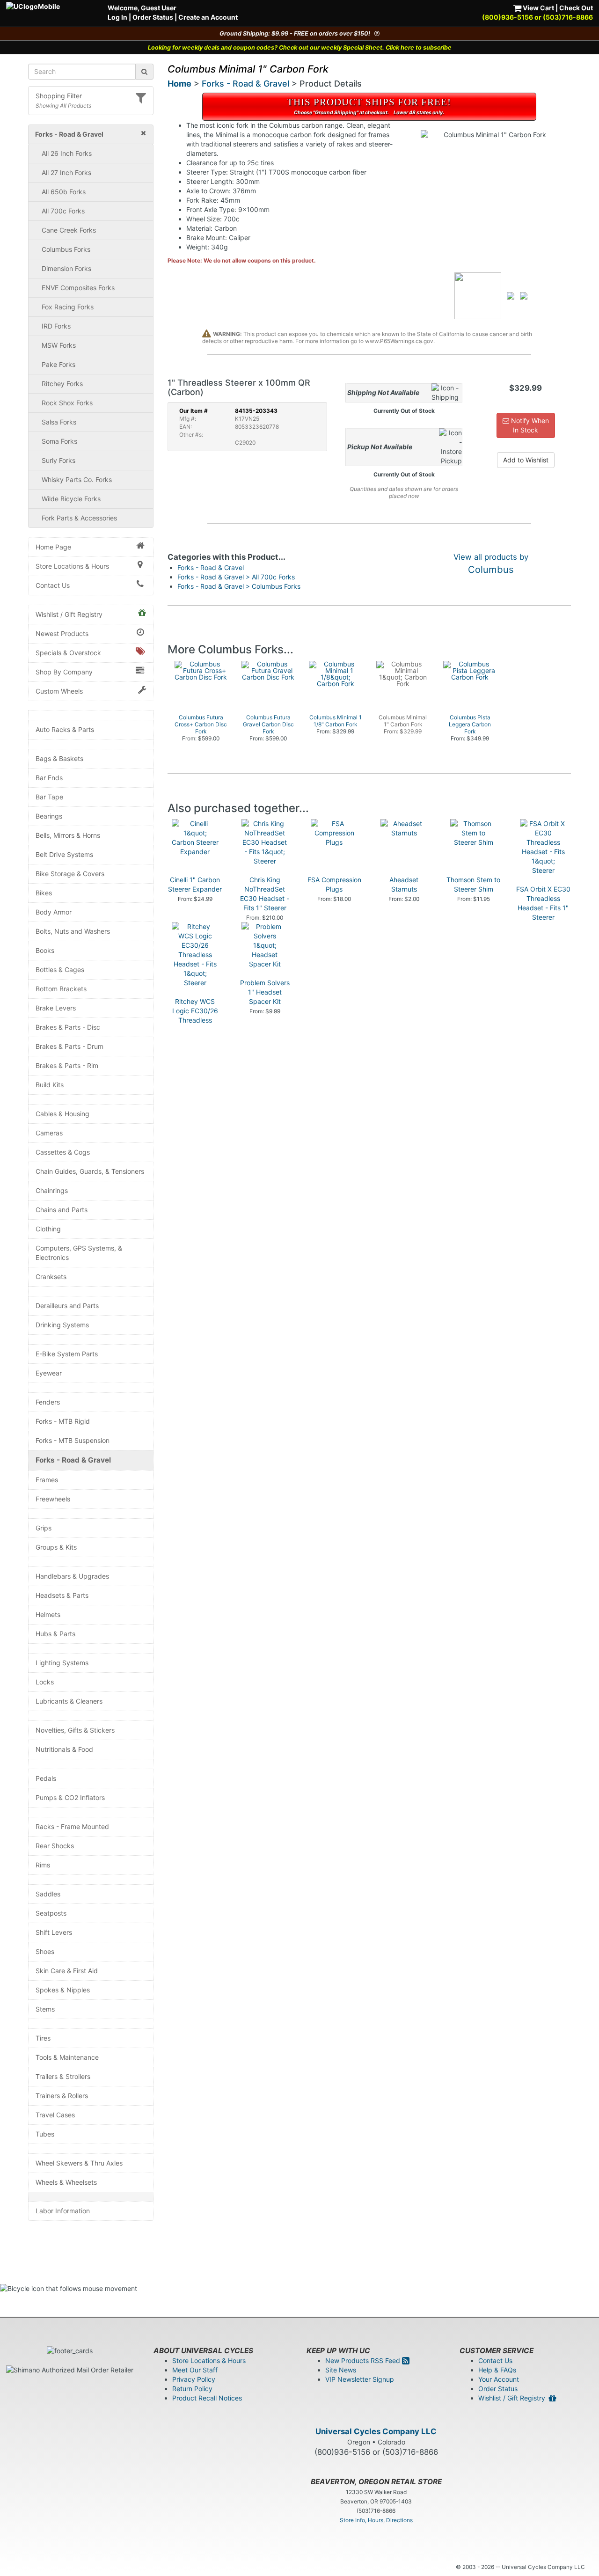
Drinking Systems (62, 1325)
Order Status (153, 17)
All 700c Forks (63, 211)
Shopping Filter (59, 96)
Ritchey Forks (62, 384)
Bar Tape (49, 797)
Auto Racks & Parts (65, 729)
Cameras (49, 1133)
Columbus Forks (66, 249)
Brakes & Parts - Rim (67, 1065)
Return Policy (192, 2389)
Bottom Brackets (61, 989)
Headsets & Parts (62, 1595)
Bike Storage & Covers (70, 874)
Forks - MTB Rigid (63, 1421)
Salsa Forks (59, 422)
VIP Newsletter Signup (360, 2379)
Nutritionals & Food (64, 1749)
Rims (43, 1865)
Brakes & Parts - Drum (69, 1046)
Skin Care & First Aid (67, 1971)
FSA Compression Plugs (334, 884)
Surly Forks (58, 460)
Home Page (53, 547)
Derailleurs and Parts (67, 1306)
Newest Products (62, 633)
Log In (117, 17)
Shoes (45, 1951)
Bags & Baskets (59, 758)
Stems (45, 2009)
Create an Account (208, 17)
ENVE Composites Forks (78, 288)
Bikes (44, 893)
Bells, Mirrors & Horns (68, 835)
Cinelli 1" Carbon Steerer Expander (195, 884)
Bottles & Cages (60, 970)
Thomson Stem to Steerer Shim (473, 884)
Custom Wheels (59, 691)
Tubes (45, 2134)
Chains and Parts (62, 1210)
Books (45, 950)
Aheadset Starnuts (404, 884)
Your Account (499, 2379)
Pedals (46, 1778)
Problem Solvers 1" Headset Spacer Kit (265, 992)
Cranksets (51, 1277)
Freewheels (53, 1499)
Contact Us (53, 585)
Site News (341, 2370)
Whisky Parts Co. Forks (77, 479)
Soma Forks (59, 441)
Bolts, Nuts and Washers (73, 931)
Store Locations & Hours (72, 566)
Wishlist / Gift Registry (69, 614)
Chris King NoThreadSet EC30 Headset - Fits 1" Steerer (265, 894)
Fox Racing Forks (68, 307)
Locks (45, 1682)
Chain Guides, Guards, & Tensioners (90, 1171)
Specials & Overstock (68, 653)
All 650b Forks (64, 192)
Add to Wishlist (526, 460)
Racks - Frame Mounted (72, 1826)
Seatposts (51, 1913)
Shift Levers (54, 1932)
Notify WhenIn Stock (529, 425)
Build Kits (50, 1085)
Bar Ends (49, 778)
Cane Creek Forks (69, 230)
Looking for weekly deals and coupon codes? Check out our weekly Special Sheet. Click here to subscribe (300, 48)
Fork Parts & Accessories (79, 518)
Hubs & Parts (55, 1634)
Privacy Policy (194, 2379)
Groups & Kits (56, 1547)
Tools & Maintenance (67, 2057)
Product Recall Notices (207, 2398)
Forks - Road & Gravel (73, 1460)
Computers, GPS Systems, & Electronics (79, 1253)
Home (179, 84)
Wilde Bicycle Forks (71, 499)
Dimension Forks (66, 268)
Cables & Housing (62, 1114)
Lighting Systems (62, 1663)
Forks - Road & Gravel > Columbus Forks (239, 586)
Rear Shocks (55, 1846)
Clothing (48, 1229)
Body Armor (54, 912)
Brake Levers (56, 1008)
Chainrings (52, 1190)
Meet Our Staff (195, 2370)
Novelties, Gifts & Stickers (75, 1730)
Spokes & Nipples (63, 1990)
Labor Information (63, 2211)
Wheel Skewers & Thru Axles (79, 2163)
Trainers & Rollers (62, 2096)
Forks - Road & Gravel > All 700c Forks (236, 577)
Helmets (48, 1614)
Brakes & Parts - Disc (68, 1027)
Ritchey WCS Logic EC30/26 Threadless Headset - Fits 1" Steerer (195, 1020)
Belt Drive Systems (64, 854)
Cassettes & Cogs (63, 1152)
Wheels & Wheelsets (66, 2182)
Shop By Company (64, 672)
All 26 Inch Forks (67, 153)
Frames (47, 1480)
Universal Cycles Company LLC (376, 2431)
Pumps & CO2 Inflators (70, 1797)
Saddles (48, 1894)
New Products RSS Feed (364, 2360)
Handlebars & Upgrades (72, 1576)
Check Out (576, 8)
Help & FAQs (497, 2370)
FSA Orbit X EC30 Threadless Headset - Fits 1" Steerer (543, 903)
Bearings (49, 816)
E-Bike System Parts (67, 1354)
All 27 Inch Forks (66, 172)
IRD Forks (56, 326)
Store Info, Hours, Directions (376, 2520)
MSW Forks (59, 345)
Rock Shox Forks (67, 403)
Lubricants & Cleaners (69, 1701)
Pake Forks (58, 364)
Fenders (48, 1402)
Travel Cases (55, 2115)
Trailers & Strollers (63, 2076)
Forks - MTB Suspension (73, 1440)
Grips (44, 1528)
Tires (43, 2038)
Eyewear (49, 1373)
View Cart (538, 8)
